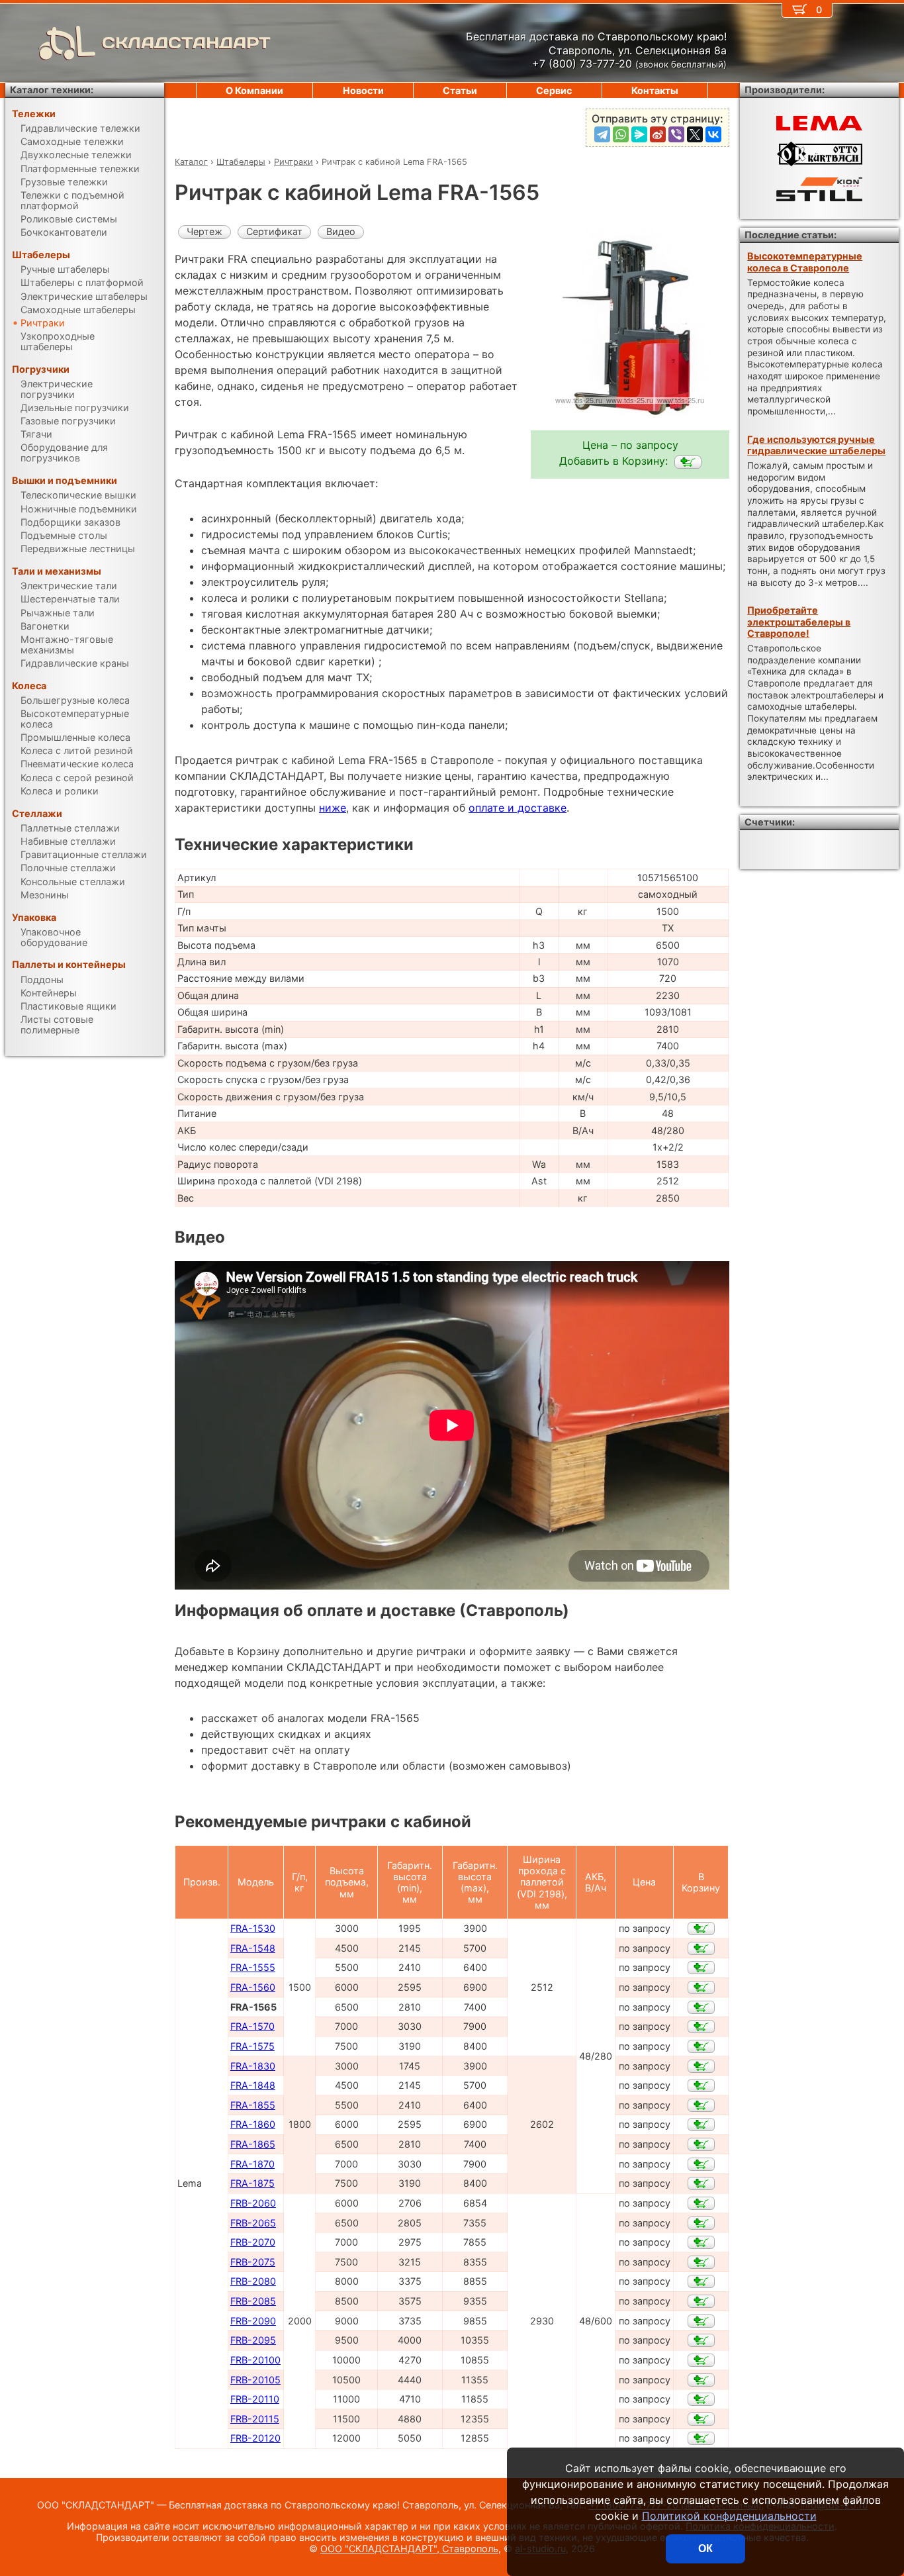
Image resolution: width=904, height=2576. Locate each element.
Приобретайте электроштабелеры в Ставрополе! (799, 622)
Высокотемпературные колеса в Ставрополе (805, 262)
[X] (695, 134)
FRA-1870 (252, 2164)
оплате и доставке (518, 808)
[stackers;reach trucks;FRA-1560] (701, 1987)
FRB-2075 (253, 2262)
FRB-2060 (253, 2203)
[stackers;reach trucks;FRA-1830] (701, 2066)
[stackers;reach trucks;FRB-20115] (701, 2419)
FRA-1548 (253, 1948)
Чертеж (204, 231)
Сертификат (274, 231)
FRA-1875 (252, 2183)
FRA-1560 (253, 1987)
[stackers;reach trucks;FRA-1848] (701, 2085)
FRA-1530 (253, 1928)
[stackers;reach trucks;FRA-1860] (701, 2124)
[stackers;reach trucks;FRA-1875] (701, 2183)
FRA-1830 (253, 2066)
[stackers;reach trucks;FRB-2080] (701, 2281)
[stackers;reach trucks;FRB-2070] (701, 2242)
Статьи (460, 90)
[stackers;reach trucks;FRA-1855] (701, 2105)
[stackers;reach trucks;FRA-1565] (688, 462)
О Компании (254, 90)
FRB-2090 (253, 2321)
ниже (333, 808)
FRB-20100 (255, 2360)
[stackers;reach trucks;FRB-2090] (701, 2321)
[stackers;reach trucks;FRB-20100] (701, 2360)
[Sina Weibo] (658, 134)
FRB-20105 (255, 2380)
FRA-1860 (253, 2124)
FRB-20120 (255, 2438)
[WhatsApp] (621, 134)
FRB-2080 (253, 2281)
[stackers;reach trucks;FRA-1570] (701, 2027)
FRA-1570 (252, 2026)
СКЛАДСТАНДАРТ (186, 43)
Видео (341, 231)
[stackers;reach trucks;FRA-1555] (701, 1968)
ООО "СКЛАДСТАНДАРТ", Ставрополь (409, 2549)
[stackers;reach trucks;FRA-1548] (701, 1948)
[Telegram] (602, 134)
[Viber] (676, 134)
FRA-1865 (253, 2144)
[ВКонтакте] (713, 134)
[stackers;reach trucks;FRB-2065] (701, 2223)
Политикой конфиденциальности (729, 2516)
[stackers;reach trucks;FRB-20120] (701, 2438)
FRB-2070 (253, 2242)
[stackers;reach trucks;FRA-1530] (701, 1929)
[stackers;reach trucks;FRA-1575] (701, 2046)
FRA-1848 (253, 2085)
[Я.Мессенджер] (639, 134)
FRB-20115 (255, 2419)
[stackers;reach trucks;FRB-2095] (701, 2340)
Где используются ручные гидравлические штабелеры (816, 445)
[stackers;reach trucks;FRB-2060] (701, 2203)
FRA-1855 (253, 2105)
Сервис (554, 90)
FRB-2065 (253, 2223)
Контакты (655, 90)
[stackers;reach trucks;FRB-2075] (701, 2262)
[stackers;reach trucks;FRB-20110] (701, 2399)
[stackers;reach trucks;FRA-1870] (701, 2164)
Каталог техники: (52, 90)
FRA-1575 (252, 2046)
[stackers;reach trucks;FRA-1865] (701, 2144)
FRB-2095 (253, 2340)
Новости (363, 90)
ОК (705, 2549)
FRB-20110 (255, 2399)
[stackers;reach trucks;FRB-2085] (701, 2301)
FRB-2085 (253, 2301)
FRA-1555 (253, 1967)
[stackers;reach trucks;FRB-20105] (701, 2380)
